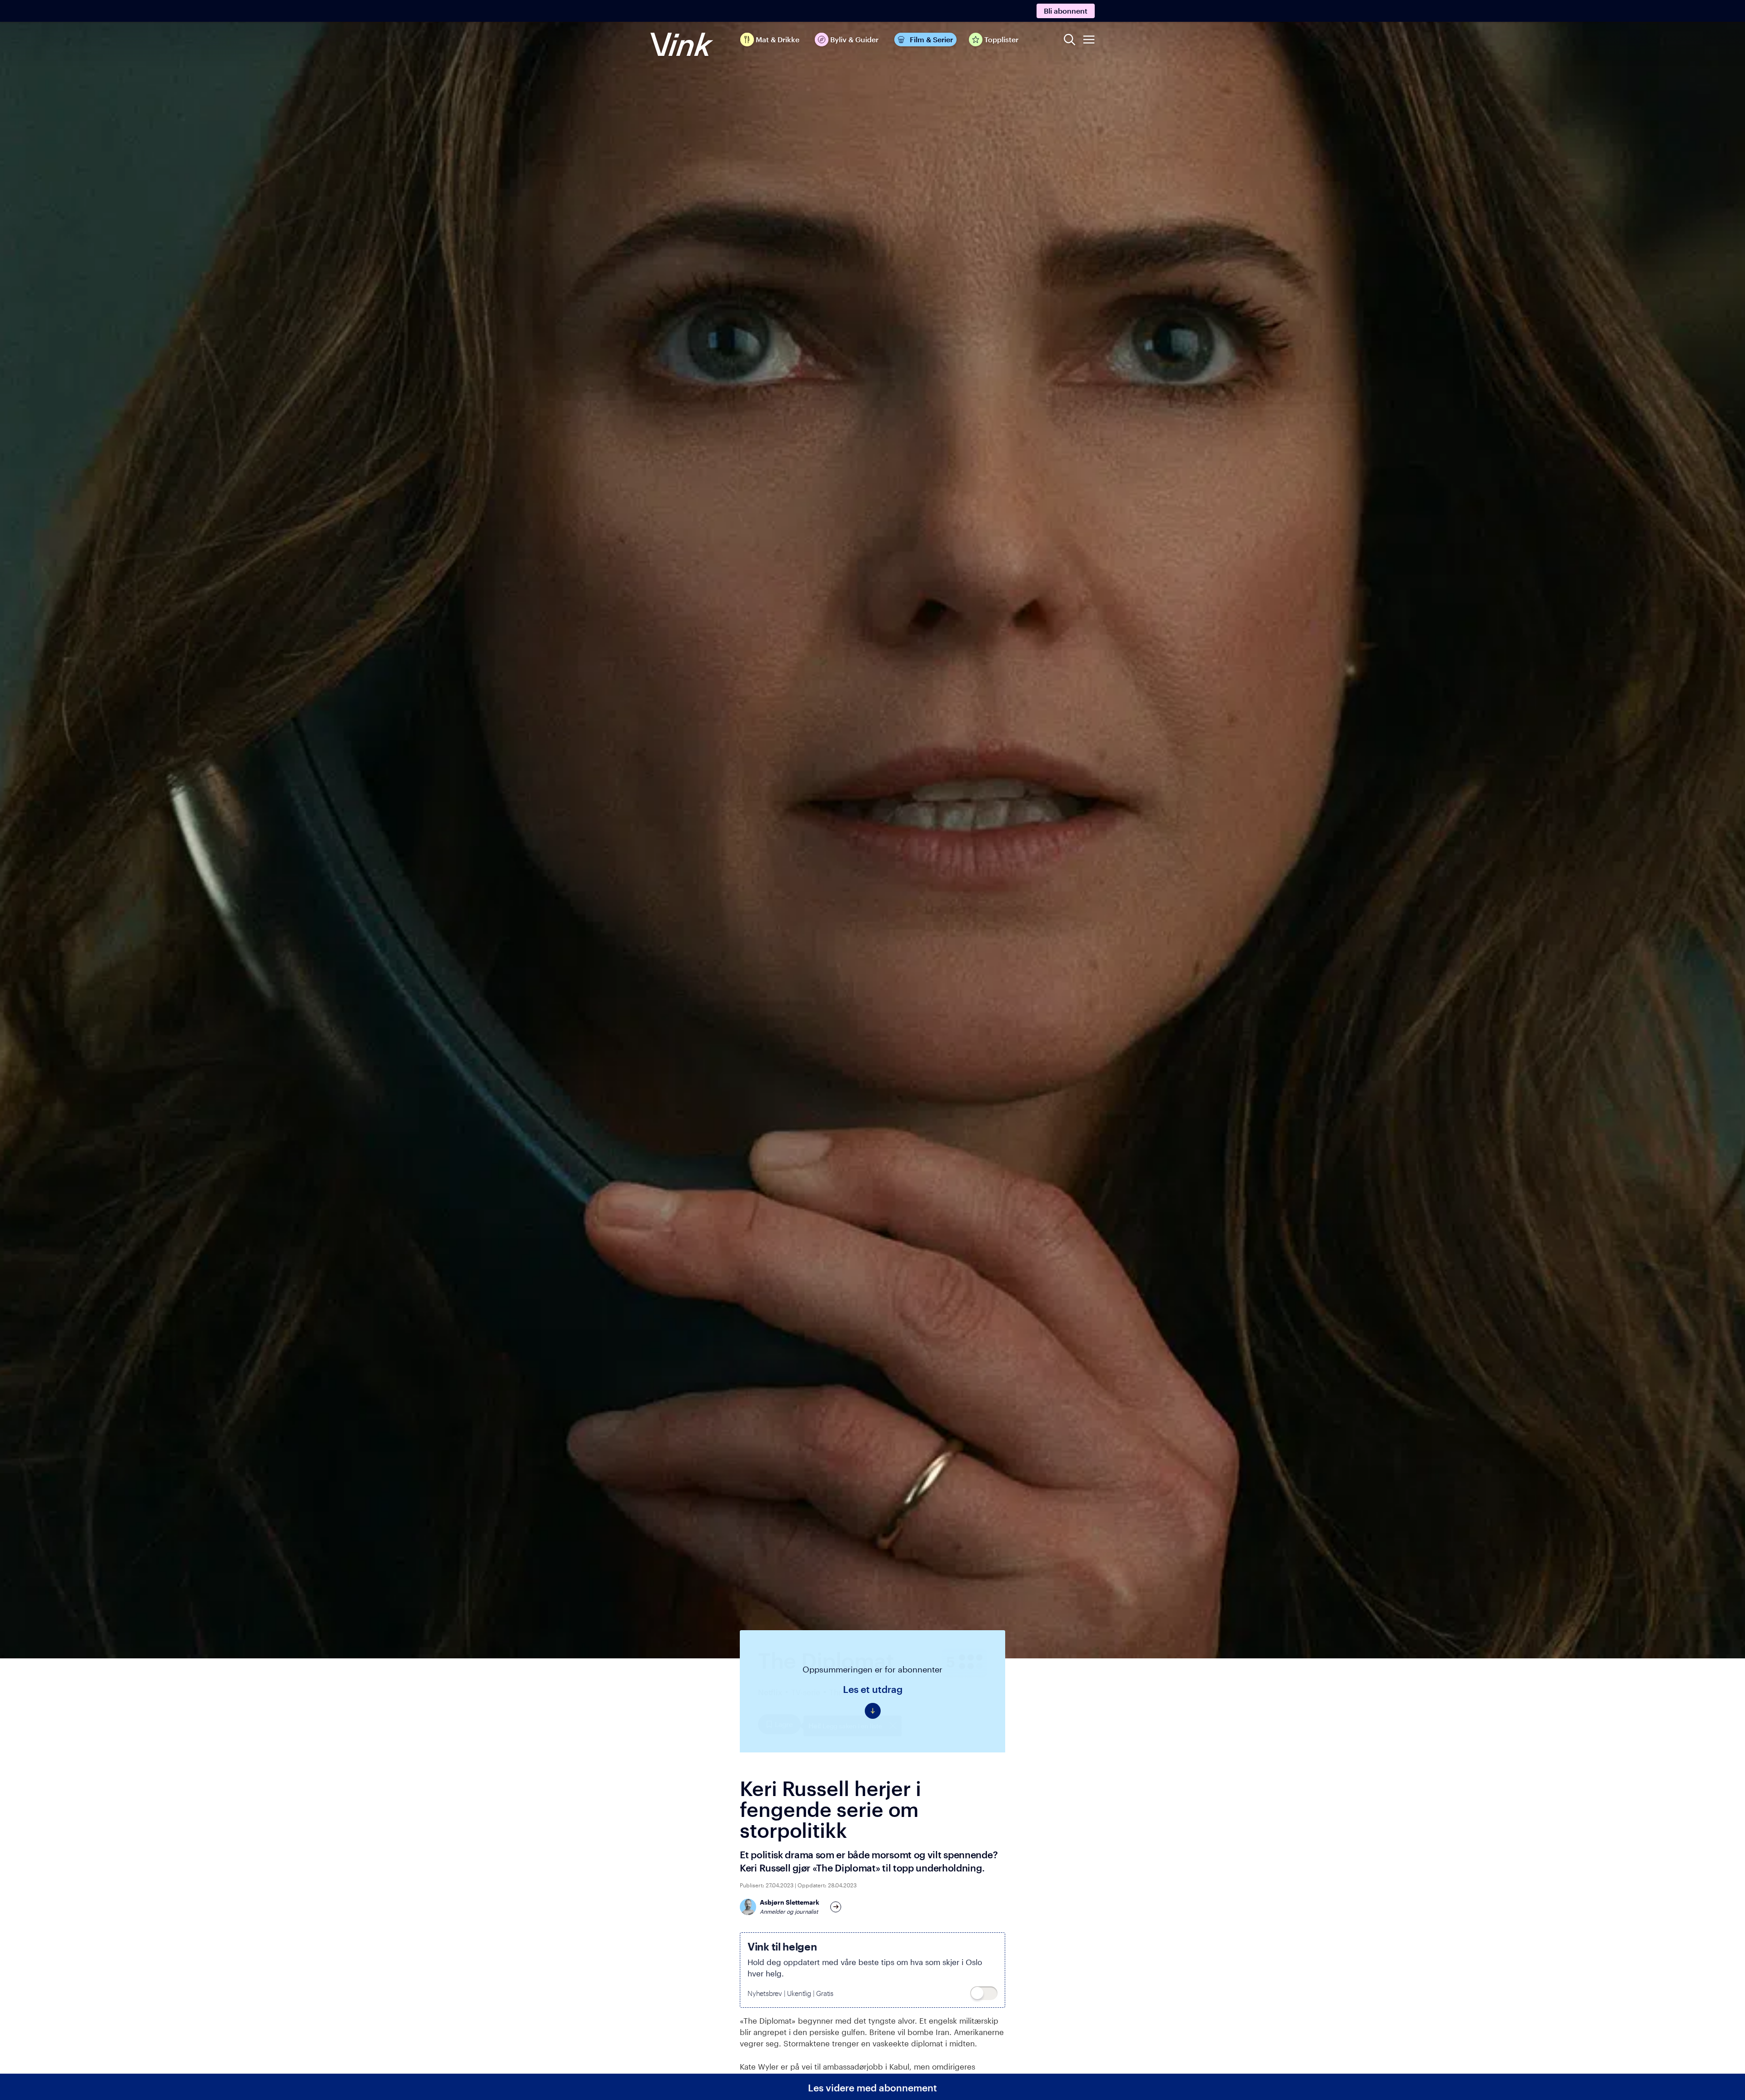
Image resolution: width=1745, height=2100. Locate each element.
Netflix (770, 1692)
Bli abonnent (1066, 11)
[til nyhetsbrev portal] (984, 1993)
